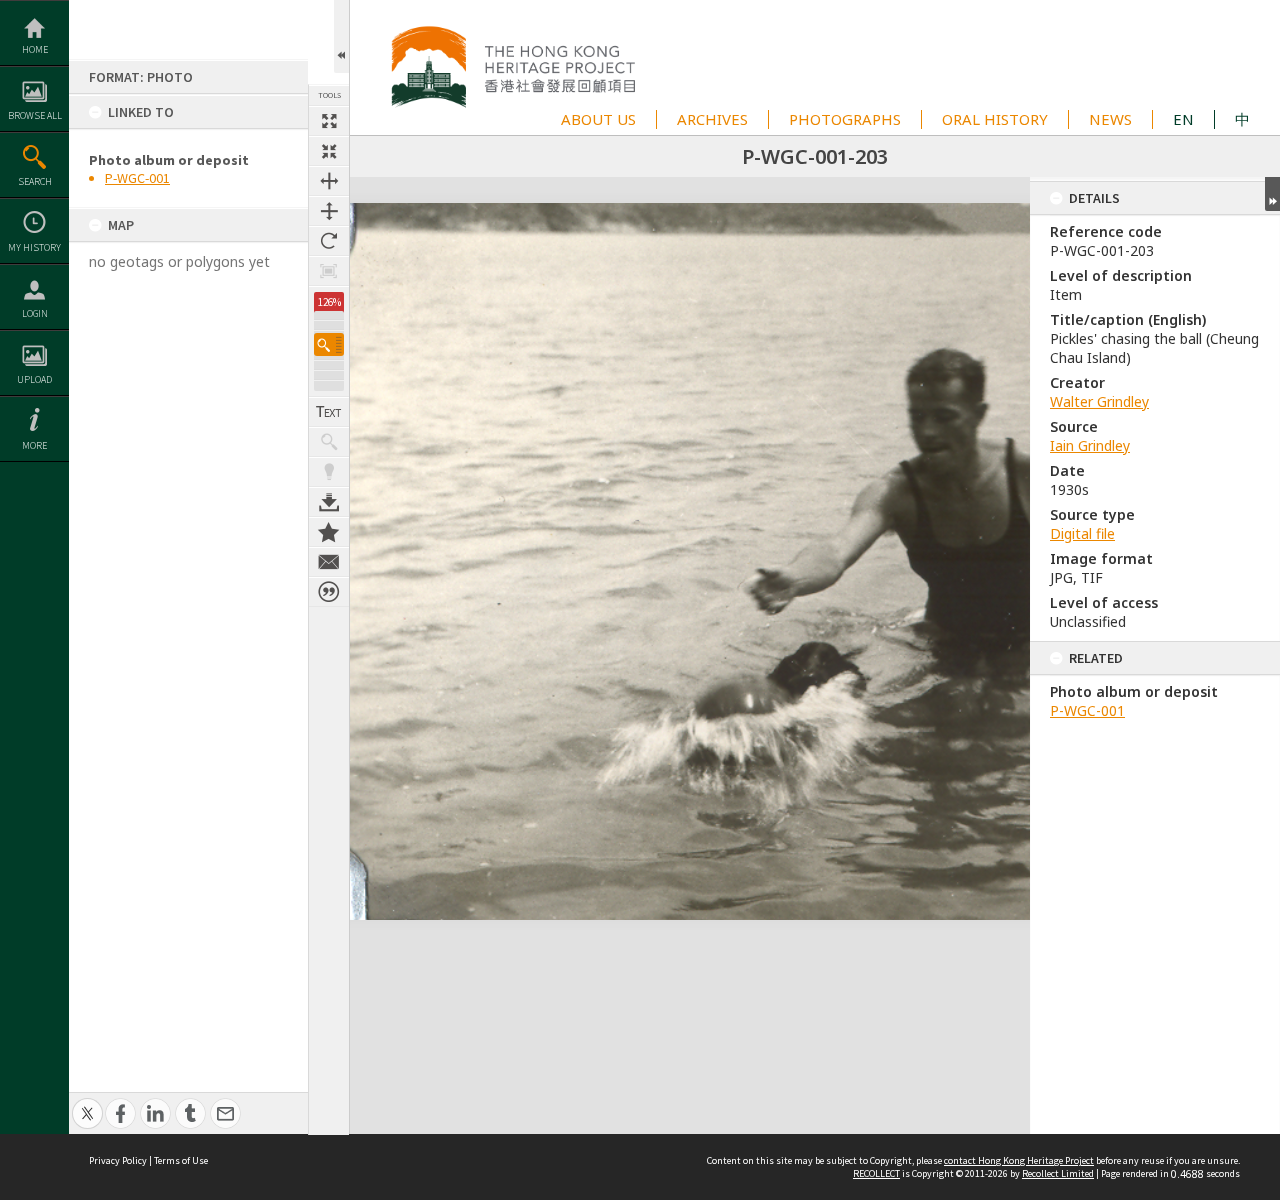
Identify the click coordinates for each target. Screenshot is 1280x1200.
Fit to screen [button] (329, 151)
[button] (329, 344)
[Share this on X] (87, 1102)
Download (329, 502)
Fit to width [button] (329, 181)
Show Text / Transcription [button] (329, 412)
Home (35, 49)
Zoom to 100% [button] (329, 271)
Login (35, 313)
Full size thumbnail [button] (329, 121)
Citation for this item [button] (329, 592)
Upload (34, 379)
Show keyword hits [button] (329, 442)
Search (35, 181)
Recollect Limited (1058, 1173)
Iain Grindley (1090, 445)
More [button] (34, 445)
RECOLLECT (876, 1173)
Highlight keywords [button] (329, 472)
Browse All (35, 115)
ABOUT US (598, 119)
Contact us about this (329, 562)
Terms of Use (181, 1160)
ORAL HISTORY (995, 119)
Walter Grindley (1099, 401)
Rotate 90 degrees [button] (329, 241)
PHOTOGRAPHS (845, 119)
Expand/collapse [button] (1272, 194)
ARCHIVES (712, 119)
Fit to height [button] (329, 211)
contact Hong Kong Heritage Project (1019, 1160)
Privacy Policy (118, 1160)
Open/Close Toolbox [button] (341, 36)
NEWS (1110, 119)
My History (34, 247)
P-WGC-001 (137, 178)
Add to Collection (329, 532)
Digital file (1082, 533)
